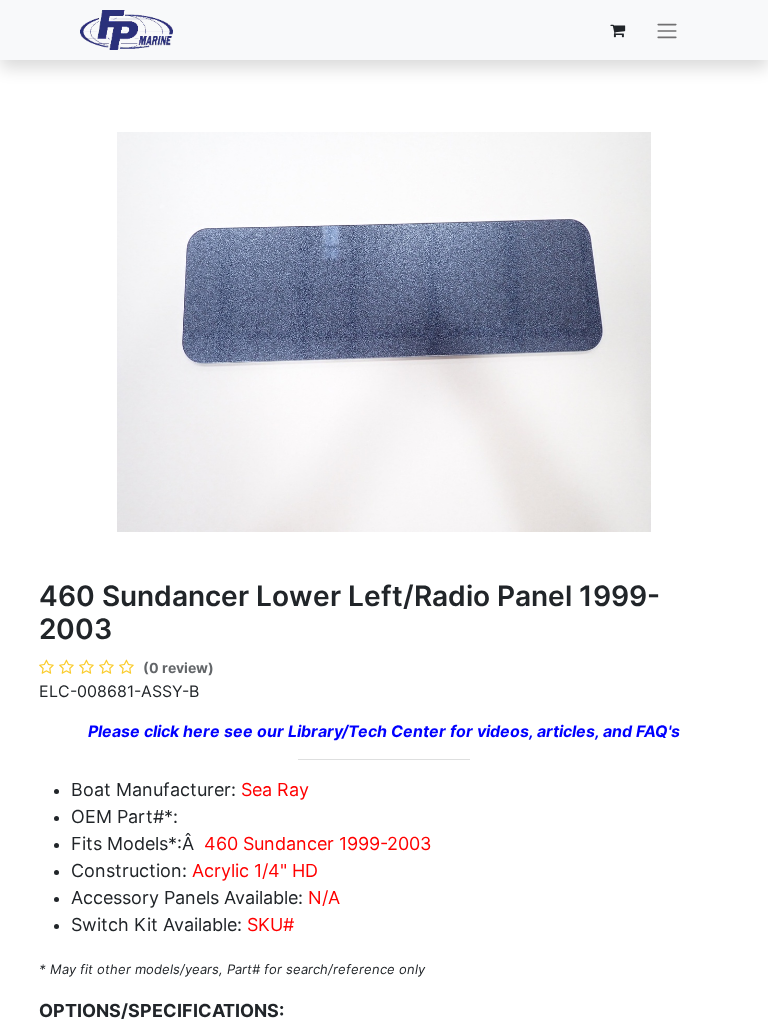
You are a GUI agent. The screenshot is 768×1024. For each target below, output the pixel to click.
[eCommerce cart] (618, 30)
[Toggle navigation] (667, 30)
